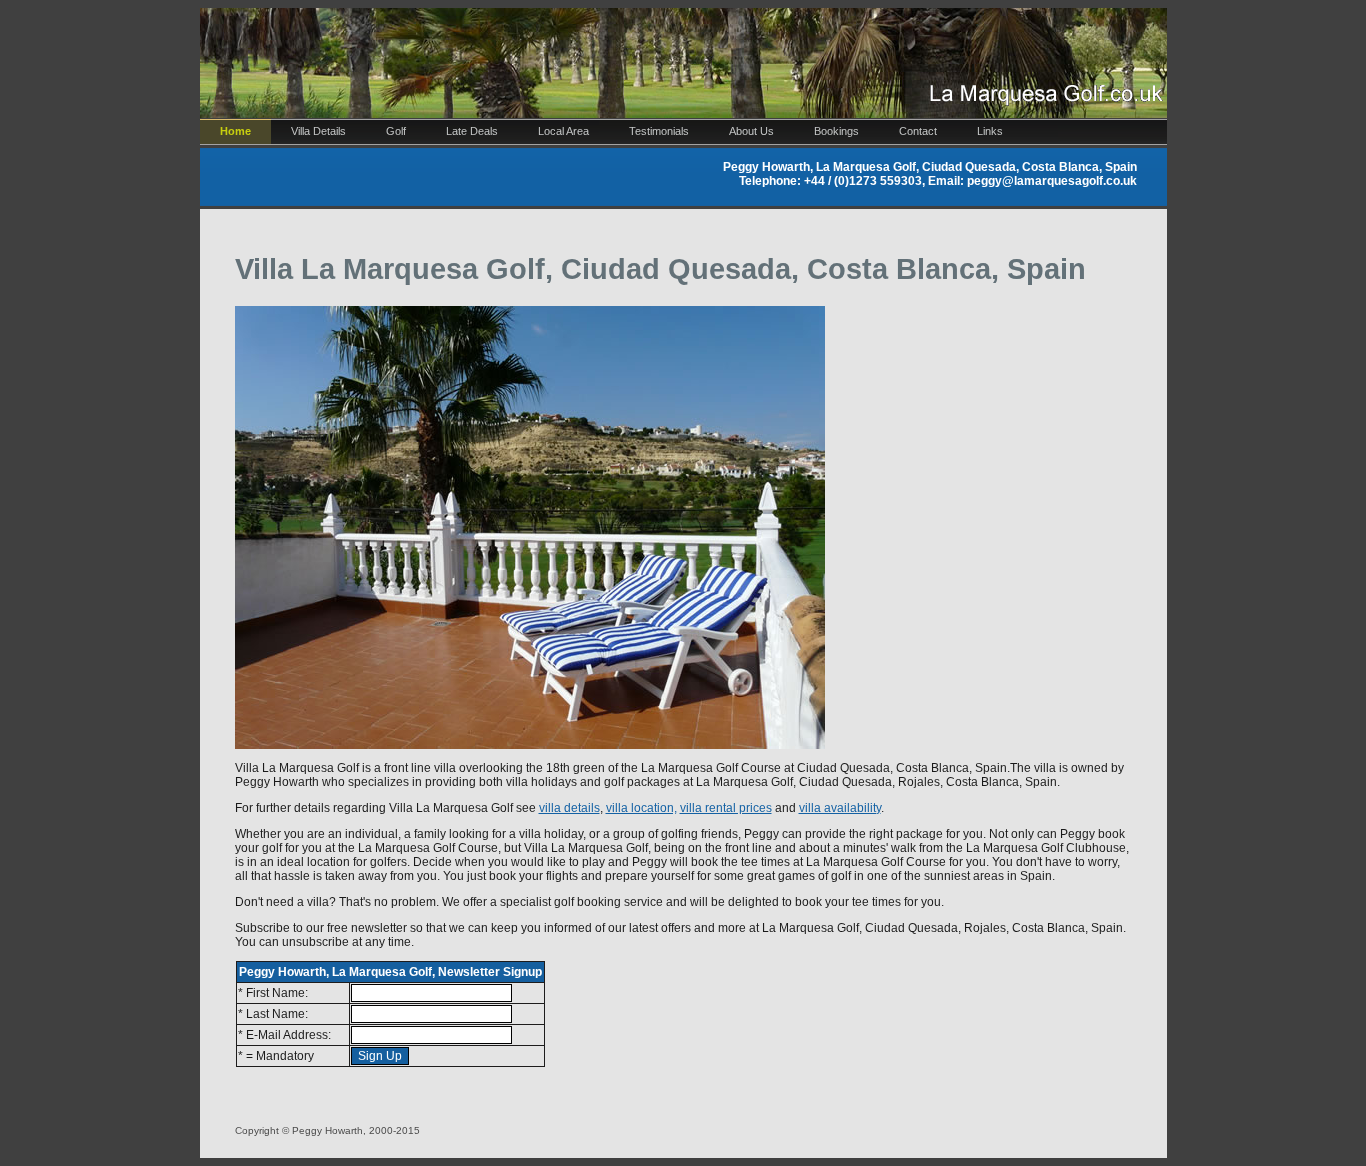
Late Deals (472, 131)
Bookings (836, 131)
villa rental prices (726, 808)
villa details (569, 808)
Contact (918, 131)
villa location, (641, 808)
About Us (751, 131)
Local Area (563, 131)
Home (235, 131)
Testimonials (659, 131)
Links (990, 131)
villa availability (840, 808)
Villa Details (318, 131)
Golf (396, 131)
